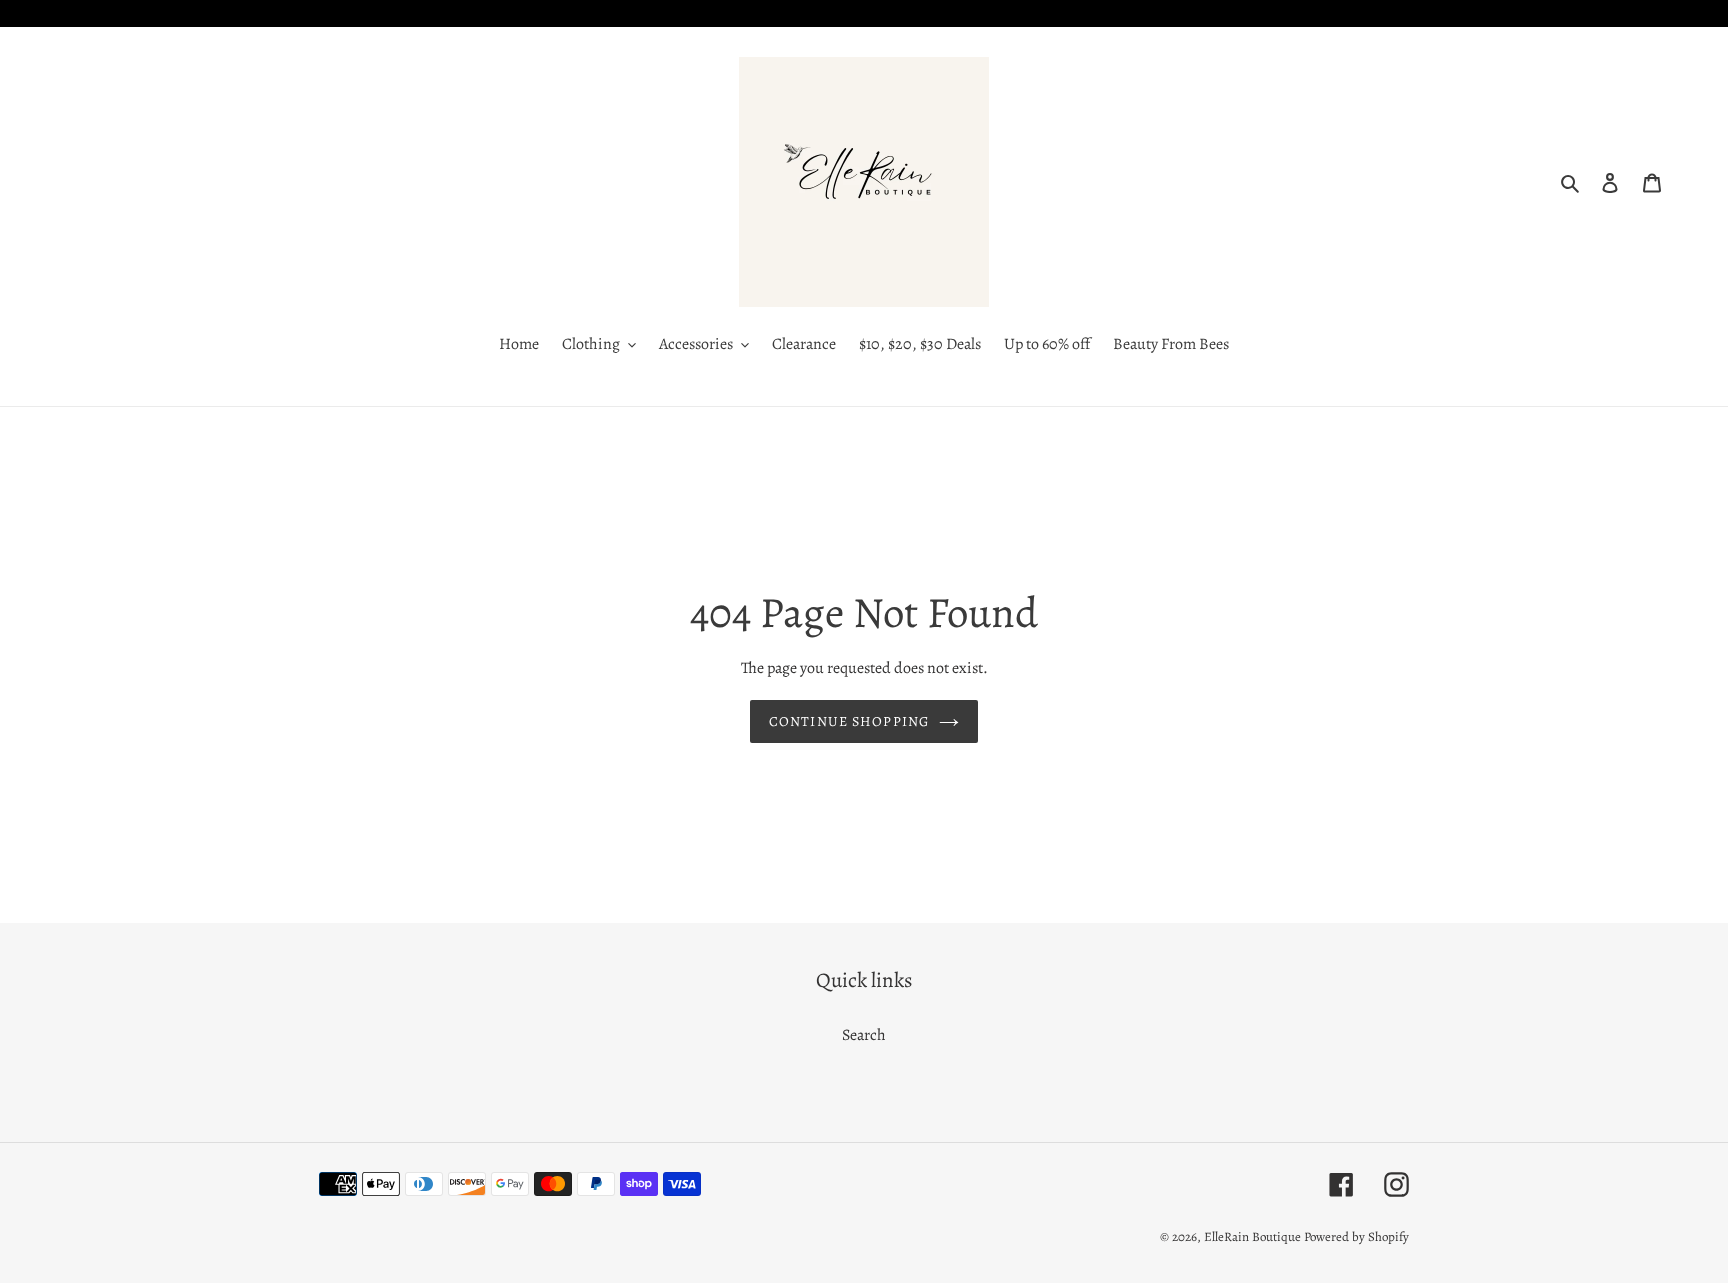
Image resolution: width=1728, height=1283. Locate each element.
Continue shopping (849, 721)
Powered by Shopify (1356, 1236)
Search (864, 1035)
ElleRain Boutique (1252, 1236)
